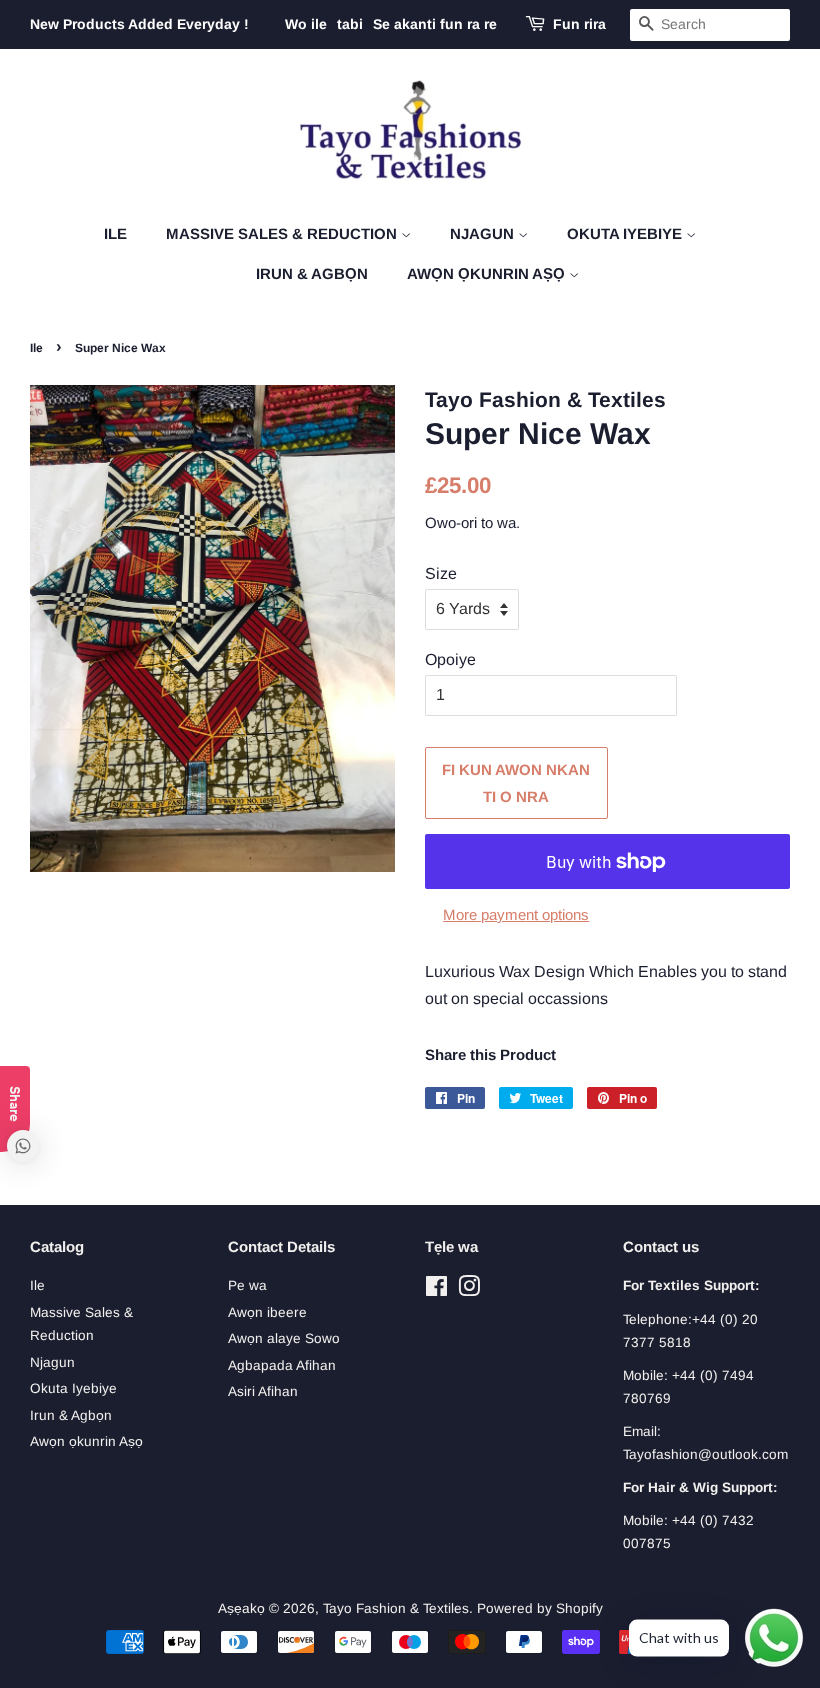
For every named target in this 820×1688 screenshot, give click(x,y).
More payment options (516, 914)
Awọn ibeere (267, 1312)
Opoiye (450, 659)
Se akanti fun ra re (435, 24)
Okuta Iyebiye (626, 233)
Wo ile (306, 24)
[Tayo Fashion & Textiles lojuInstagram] (469, 1290)
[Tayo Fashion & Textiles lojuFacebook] (436, 1290)
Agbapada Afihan (282, 1365)
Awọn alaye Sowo (284, 1338)
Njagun (484, 233)
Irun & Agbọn (312, 273)
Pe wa (247, 1285)
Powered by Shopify (540, 1608)
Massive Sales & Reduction (283, 233)
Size (441, 573)
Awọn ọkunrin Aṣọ (488, 273)
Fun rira (579, 24)
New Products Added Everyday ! (139, 24)
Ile (115, 233)
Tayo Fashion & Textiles (396, 1608)
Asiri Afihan (263, 1391)
